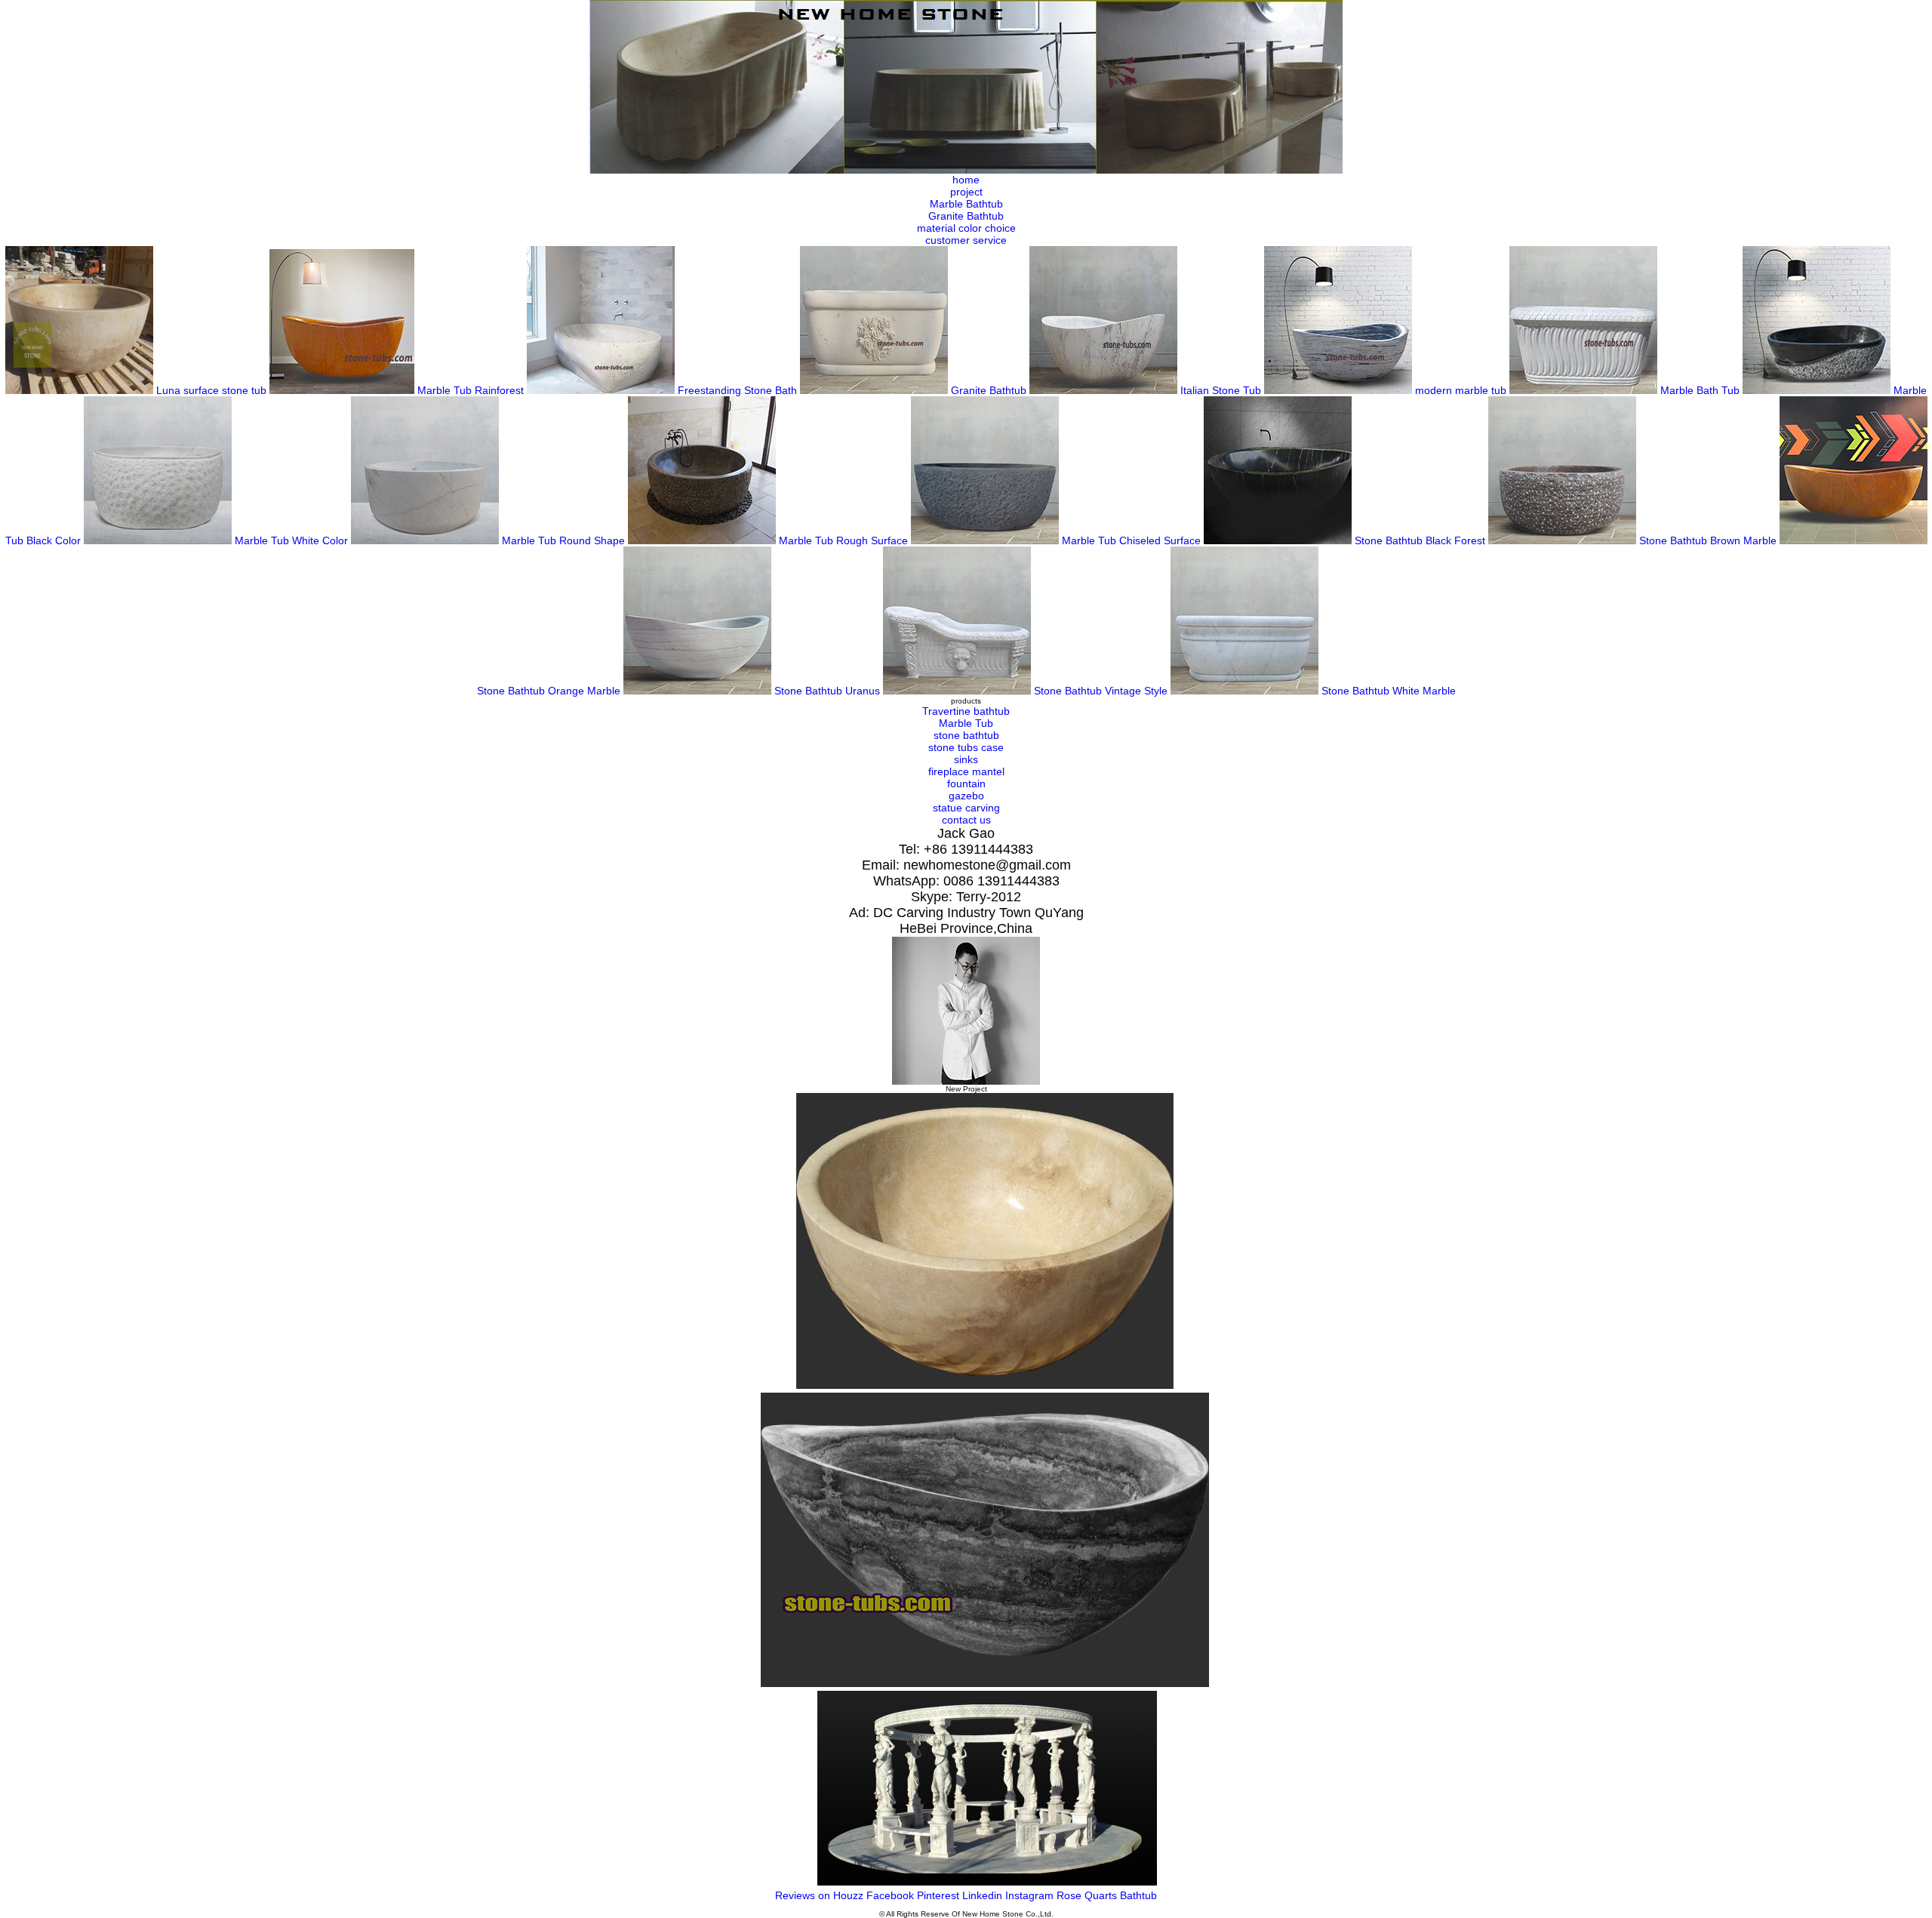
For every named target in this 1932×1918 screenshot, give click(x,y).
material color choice (966, 228)
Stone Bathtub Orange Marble (550, 691)
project (966, 192)
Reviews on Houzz (821, 1895)
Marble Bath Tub (1701, 390)
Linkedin (984, 1895)
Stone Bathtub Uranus (829, 691)
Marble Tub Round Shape (565, 540)
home (966, 180)
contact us (966, 820)
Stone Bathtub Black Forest (1421, 540)
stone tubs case (966, 747)
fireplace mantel (966, 771)
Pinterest (940, 1895)
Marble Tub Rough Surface (845, 540)
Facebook (892, 1895)
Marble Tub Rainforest (472, 390)
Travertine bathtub (966, 711)
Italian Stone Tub (1222, 390)
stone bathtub (966, 735)
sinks (966, 759)
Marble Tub (966, 723)
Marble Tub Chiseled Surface (1133, 540)
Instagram (1031, 1895)
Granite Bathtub (966, 216)
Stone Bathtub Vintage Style (1102, 691)
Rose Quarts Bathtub (1107, 1895)
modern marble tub (1462, 390)
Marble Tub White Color (293, 540)
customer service (966, 240)
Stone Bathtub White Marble (1389, 691)
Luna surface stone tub (213, 390)
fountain (966, 784)
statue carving (966, 808)
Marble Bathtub (966, 204)
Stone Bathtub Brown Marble (1709, 540)
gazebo (966, 796)
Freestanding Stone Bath (739, 390)
